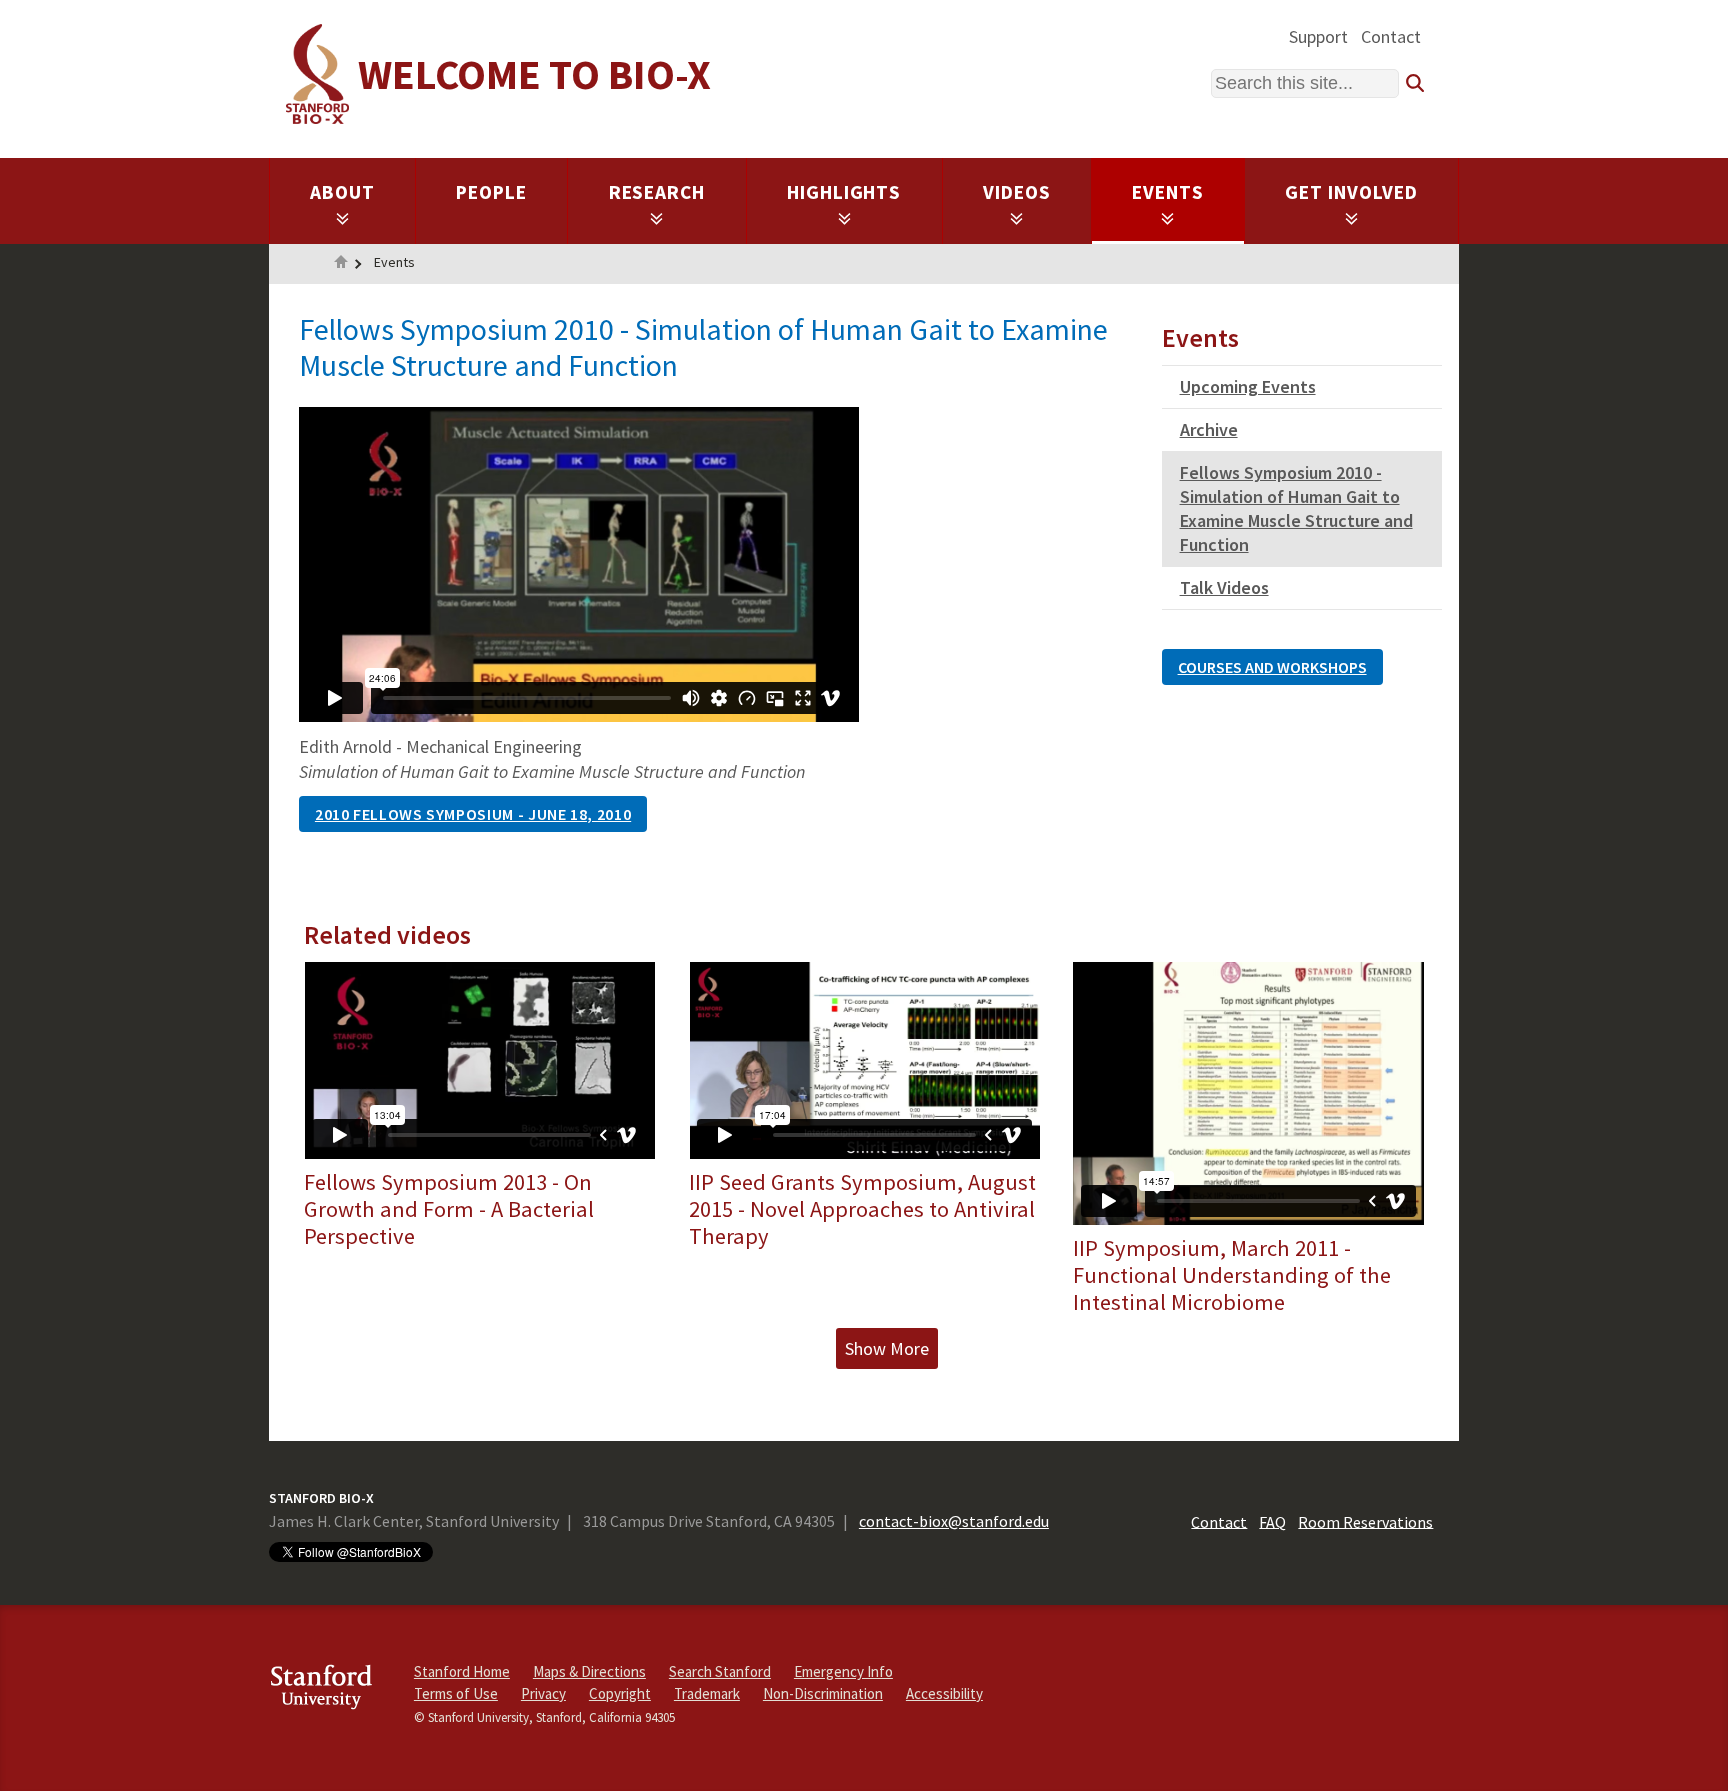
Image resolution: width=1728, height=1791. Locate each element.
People (491, 192)
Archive (1209, 429)
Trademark (707, 1693)
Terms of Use (456, 1693)
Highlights (844, 192)
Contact (1391, 36)
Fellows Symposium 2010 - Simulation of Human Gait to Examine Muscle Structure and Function (1296, 508)
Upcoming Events (1248, 386)
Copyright (620, 1693)
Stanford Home (462, 1671)
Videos (1017, 192)
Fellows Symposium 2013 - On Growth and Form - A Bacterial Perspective (449, 1209)
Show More (887, 1348)
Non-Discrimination (823, 1693)
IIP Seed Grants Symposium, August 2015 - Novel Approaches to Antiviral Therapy (862, 1209)
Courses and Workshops (1272, 667)
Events (1168, 192)
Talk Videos (1224, 587)
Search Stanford (720, 1671)
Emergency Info (843, 1671)
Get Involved (1351, 192)
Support (1318, 36)
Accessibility (944, 1693)
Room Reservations (1365, 1521)
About (342, 192)
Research (657, 192)
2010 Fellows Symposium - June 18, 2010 (473, 814)
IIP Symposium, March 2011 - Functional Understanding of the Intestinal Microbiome (1232, 1275)
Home (341, 264)
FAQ (1272, 1521)
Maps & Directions (589, 1671)
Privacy (543, 1693)
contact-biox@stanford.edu (954, 1521)
